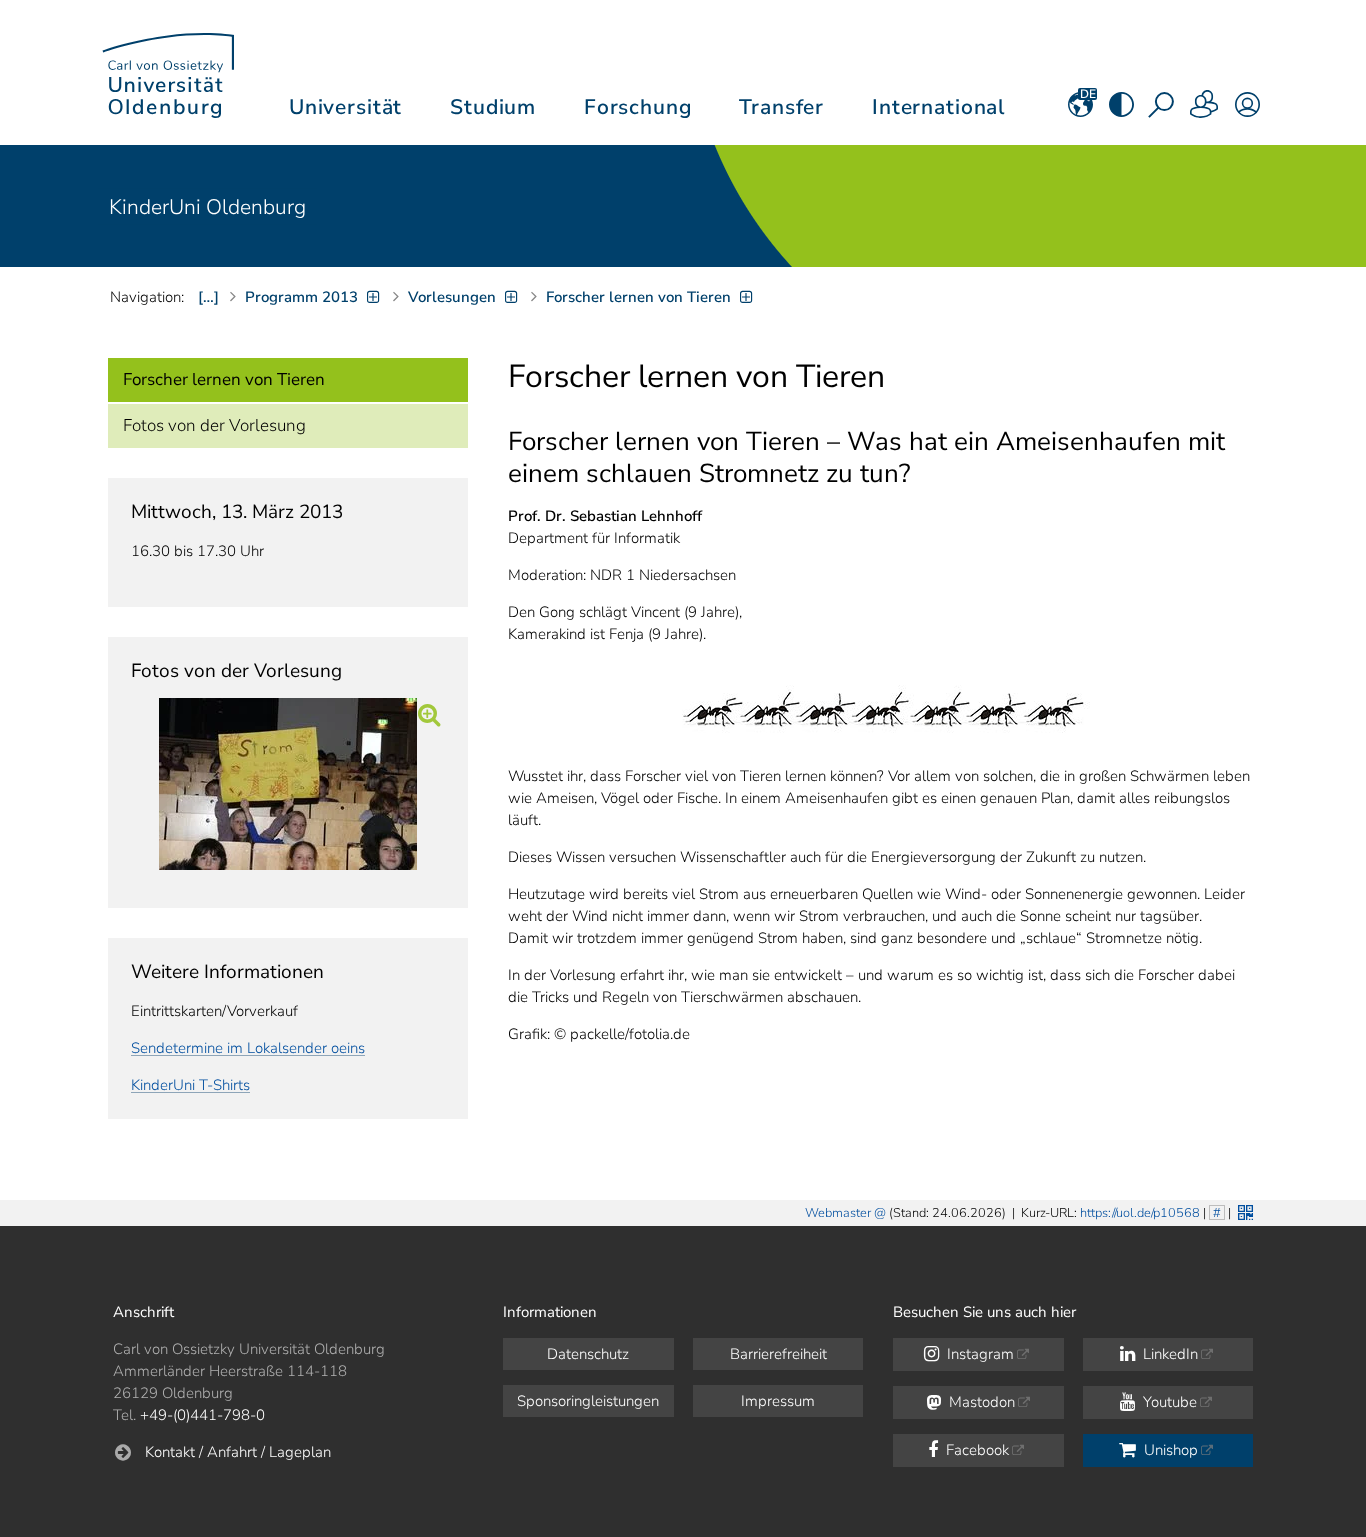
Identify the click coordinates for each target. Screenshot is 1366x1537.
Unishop (1169, 1450)
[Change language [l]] (1080, 111)
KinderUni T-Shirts (190, 1085)
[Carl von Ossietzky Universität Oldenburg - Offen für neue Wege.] (168, 72)
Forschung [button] (638, 107)
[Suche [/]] (1163, 111)
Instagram (978, 1354)
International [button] (938, 107)
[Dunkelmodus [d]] (1121, 111)
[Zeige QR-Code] (1243, 1210)
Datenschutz (588, 1354)
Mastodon (980, 1402)
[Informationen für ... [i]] (1205, 111)
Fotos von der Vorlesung (214, 425)
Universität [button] (345, 107)
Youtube (1168, 1402)
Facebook (975, 1450)
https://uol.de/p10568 (1140, 1213)
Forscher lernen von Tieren (224, 379)
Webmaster (838, 1213)
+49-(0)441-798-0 (202, 1415)
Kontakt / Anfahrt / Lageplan (238, 1452)
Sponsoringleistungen (588, 1401)
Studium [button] (493, 107)
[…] (208, 297)
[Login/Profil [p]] (1247, 111)
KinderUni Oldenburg (207, 207)
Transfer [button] (781, 107)
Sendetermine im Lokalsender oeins (248, 1048)
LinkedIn (1168, 1354)
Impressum (778, 1401)
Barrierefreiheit (778, 1354)
